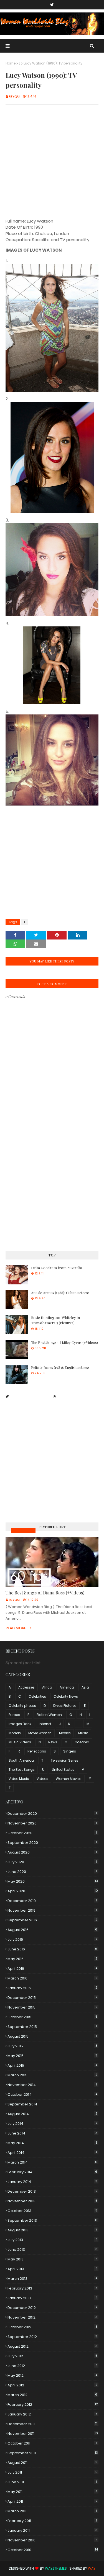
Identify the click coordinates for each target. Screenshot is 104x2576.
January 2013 (52, 2298)
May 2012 (52, 2375)
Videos (42, 1779)
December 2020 (52, 1814)
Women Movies (69, 1779)
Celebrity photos (22, 1706)
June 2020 (52, 1872)
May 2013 (52, 2259)
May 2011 (52, 2492)
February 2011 (52, 2521)
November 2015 (52, 2007)
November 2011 (53, 2434)
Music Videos (23, 1530)
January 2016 (52, 1988)
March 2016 (52, 1978)
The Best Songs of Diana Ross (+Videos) (45, 1593)
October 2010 (53, 2550)
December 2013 (52, 2191)
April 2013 (52, 2269)
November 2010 (52, 2540)
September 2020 (52, 1843)
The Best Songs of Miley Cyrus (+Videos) (64, 1342)
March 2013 (52, 2279)
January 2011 (52, 2530)
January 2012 (52, 2414)
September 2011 (53, 2453)
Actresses (26, 1687)
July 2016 (52, 1939)
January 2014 (52, 2182)
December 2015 (52, 1998)
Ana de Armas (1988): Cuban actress (60, 1293)
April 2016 (52, 1969)
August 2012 (52, 2346)
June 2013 (52, 2250)
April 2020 (53, 1891)
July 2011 (52, 2472)
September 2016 (52, 1920)
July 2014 (52, 2124)
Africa (47, 1687)
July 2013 (52, 2240)
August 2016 (52, 1930)
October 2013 (52, 2211)
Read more (16, 1628)
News (53, 1742)
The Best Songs (22, 1770)
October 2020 (52, 1833)
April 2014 (52, 2153)
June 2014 (52, 2133)
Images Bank (20, 1724)
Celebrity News (66, 1696)
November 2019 (52, 1910)
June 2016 (52, 1949)
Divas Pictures (65, 1706)
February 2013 (52, 2288)
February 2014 (52, 2172)
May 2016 (52, 1959)
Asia (85, 1687)
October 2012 (52, 2327)
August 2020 (52, 1852)
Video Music (19, 1779)
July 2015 (52, 2046)
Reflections (37, 1751)
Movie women (40, 1733)
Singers (70, 1751)
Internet (45, 1724)
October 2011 (52, 2443)
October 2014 (52, 2094)
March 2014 (52, 2162)
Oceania (82, 1742)
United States (63, 1770)
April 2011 (52, 2501)
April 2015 (52, 2065)
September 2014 (52, 2104)
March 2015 (52, 2075)
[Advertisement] (52, 162)
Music (83, 1733)
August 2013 (52, 2230)
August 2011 (52, 2463)
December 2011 (52, 2424)
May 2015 (52, 2056)
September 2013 (52, 2220)
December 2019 (52, 1901)
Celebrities (37, 1696)
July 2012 (52, 2356)
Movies (65, 1733)
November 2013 (52, 2201)
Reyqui (15, 96)
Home (11, 63)
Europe (14, 1715)
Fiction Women (49, 1715)
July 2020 (52, 1862)
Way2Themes (56, 2568)
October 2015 (52, 2017)
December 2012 (52, 2308)
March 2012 (52, 2395)
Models (15, 1733)
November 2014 (52, 2085)
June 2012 (52, 2366)
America (67, 1687)
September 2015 (52, 2027)
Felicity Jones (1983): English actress (60, 1367)
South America (21, 1760)
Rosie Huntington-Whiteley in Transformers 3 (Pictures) (55, 1320)
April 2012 (52, 2385)
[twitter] (52, 5)
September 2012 (52, 2337)
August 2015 (52, 2036)
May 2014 (52, 2143)
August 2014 (52, 2114)
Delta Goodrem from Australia (57, 1268)
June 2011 (52, 2482)
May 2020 (53, 1881)
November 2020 (52, 1823)
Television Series (64, 1760)
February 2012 (53, 2405)
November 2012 (52, 2317)
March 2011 (52, 2511)
